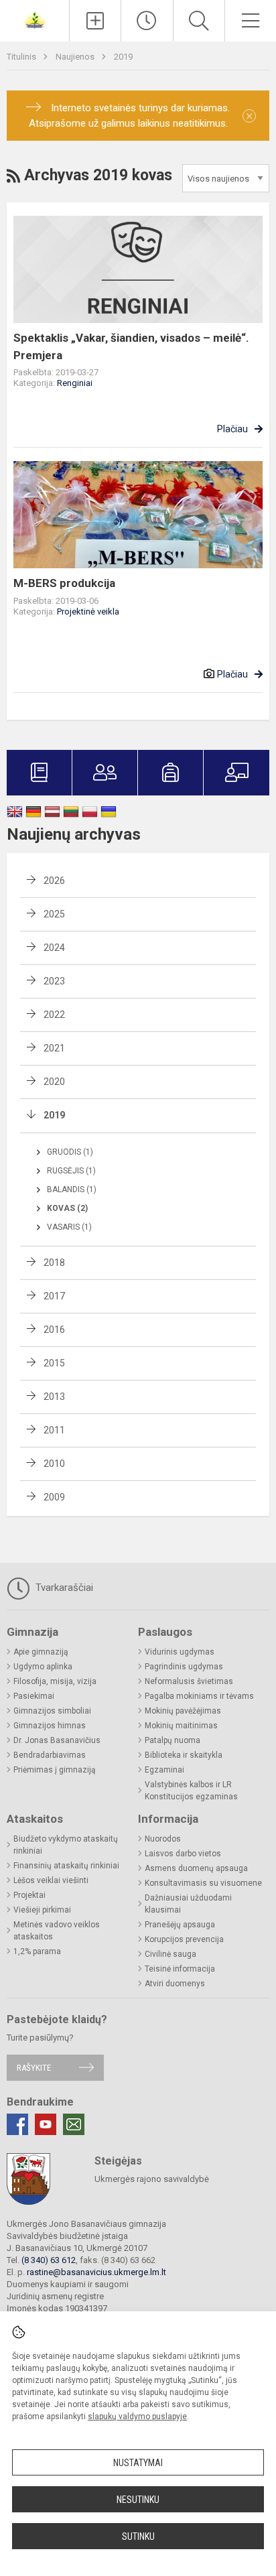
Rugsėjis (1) (71, 1171)
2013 (54, 1397)
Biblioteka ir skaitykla (184, 1755)
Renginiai (75, 383)
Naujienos (76, 57)
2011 (54, 1430)
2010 (54, 1464)
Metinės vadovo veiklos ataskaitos (57, 1931)
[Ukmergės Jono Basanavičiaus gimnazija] (35, 19)
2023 (54, 981)
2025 (54, 914)
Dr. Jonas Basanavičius (57, 1740)
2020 (54, 1082)
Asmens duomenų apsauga (196, 1868)
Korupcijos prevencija (184, 1939)
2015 (54, 1363)
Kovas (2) (67, 1208)
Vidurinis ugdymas (180, 1652)
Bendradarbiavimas (50, 1755)
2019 (123, 57)
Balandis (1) (72, 1189)
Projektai (29, 1895)
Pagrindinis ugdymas (184, 1667)
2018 (54, 1263)
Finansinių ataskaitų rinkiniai (66, 1866)
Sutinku (138, 2536)
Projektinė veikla (88, 611)
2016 (54, 1330)
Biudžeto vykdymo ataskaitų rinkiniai (66, 1845)
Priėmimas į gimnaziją (55, 1770)
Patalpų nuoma (172, 1740)
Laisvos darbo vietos (183, 1854)
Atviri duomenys (175, 1984)
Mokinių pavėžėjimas (183, 1711)
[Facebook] (17, 2124)
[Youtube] (46, 2124)
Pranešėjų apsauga (180, 1925)
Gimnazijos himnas (50, 1726)
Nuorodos (163, 1839)
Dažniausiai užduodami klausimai (188, 1904)
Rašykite (34, 2068)
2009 (54, 1497)
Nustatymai (138, 2463)
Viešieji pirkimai (42, 1910)
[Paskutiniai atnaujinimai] (147, 21)
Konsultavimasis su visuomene (203, 1883)
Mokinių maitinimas (181, 1726)
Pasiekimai (34, 1696)
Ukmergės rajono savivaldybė (152, 2179)
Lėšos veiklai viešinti (51, 1880)
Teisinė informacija (180, 1969)
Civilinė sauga (170, 1954)
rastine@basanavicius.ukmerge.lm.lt (96, 2272)
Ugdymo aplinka (43, 1667)
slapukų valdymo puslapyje (137, 2417)
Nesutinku (138, 2500)
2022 (54, 1015)
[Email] (74, 2124)
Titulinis (22, 57)
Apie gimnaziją (41, 1652)
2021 (54, 1048)
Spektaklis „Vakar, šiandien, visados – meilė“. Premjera (131, 346)
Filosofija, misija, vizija (55, 1681)
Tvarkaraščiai (63, 1588)
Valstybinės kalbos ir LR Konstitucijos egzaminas (191, 1791)
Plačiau (232, 429)
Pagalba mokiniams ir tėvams (199, 1696)
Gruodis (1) (70, 1152)
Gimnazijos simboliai (52, 1711)
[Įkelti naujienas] (95, 21)
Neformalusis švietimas (189, 1681)
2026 (54, 881)
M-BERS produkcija (64, 583)
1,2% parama (37, 1951)
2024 (54, 948)
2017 (54, 1296)
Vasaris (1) (69, 1227)
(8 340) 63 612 (49, 2260)
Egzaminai (164, 1770)
